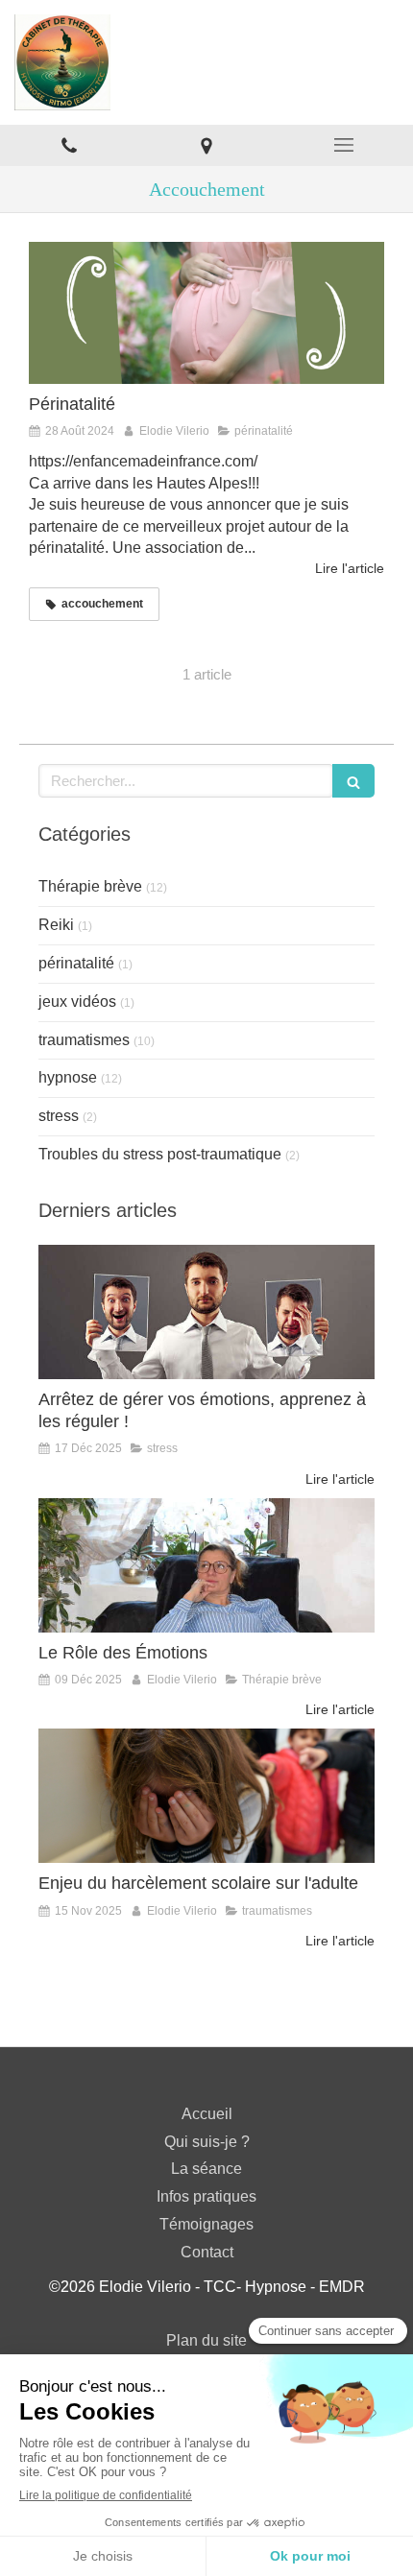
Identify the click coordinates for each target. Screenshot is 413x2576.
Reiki (56, 925)
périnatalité (76, 963)
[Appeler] (69, 145)
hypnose (68, 1077)
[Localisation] (206, 145)
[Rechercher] (353, 781)
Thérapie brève (90, 886)
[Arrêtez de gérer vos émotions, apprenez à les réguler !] (206, 1312)
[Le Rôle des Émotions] (206, 1565)
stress (59, 1116)
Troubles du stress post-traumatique (160, 1154)
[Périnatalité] (206, 313)
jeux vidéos (77, 1002)
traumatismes (84, 1040)
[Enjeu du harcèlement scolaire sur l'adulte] (206, 1796)
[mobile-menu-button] (344, 145)
